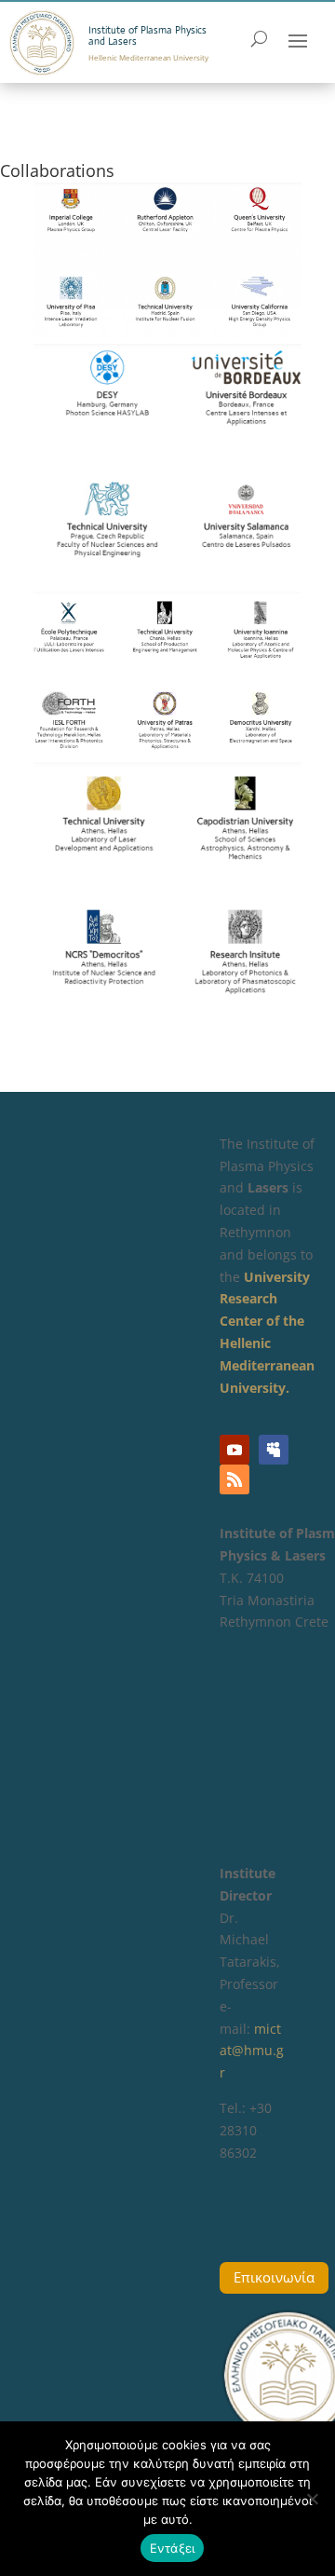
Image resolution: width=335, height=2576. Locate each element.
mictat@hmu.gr (252, 2051)
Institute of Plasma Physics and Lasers (147, 35)
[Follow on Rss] (234, 1479)
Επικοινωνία (274, 2277)
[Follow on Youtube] (234, 1450)
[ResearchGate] (274, 1450)
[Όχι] (312, 2499)
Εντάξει (173, 2548)
